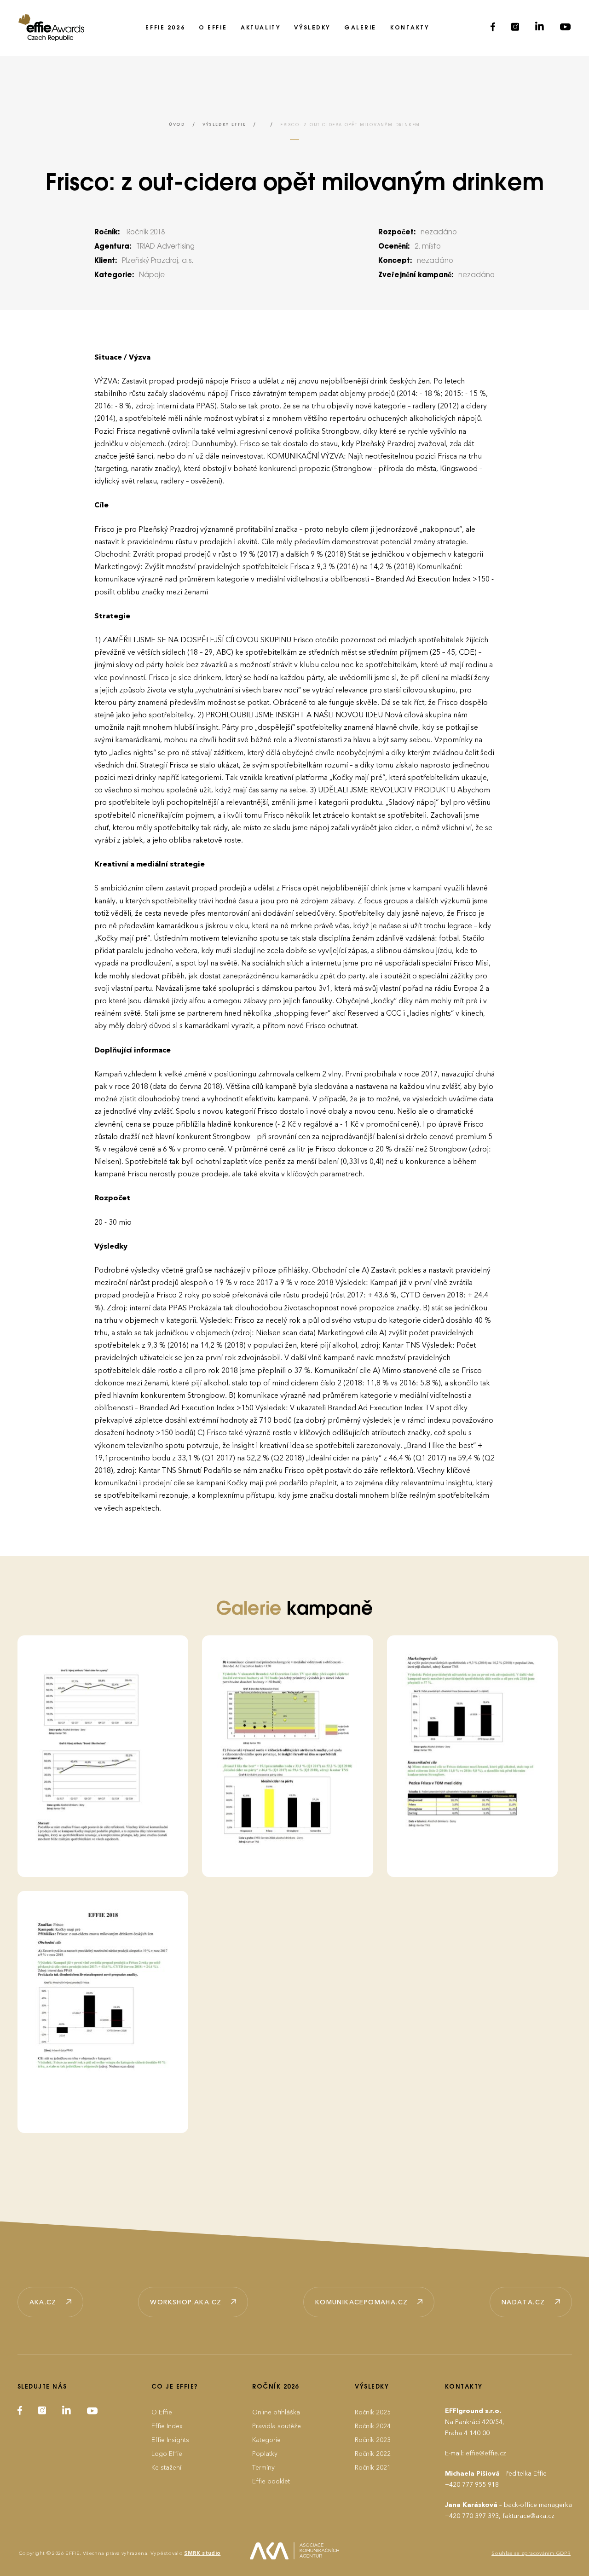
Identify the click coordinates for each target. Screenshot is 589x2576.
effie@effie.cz (486, 2453)
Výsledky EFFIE (224, 125)
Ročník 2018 (146, 233)
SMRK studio (202, 2553)
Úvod (177, 125)
